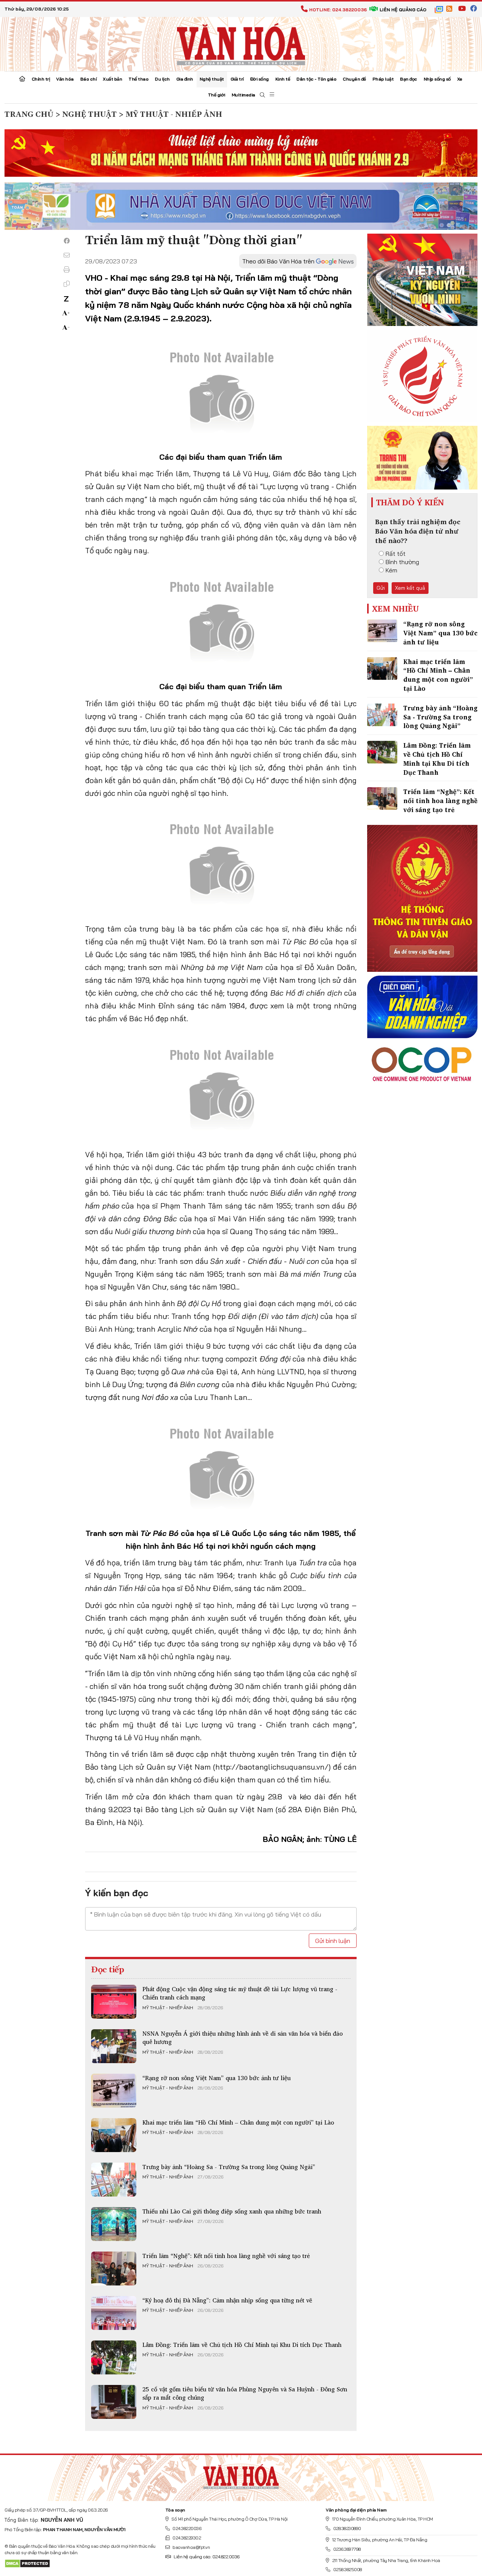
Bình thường (402, 562)
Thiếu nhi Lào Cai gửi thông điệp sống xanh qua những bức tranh (232, 2211)
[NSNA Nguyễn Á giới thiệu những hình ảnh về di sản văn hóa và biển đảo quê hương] (114, 2046)
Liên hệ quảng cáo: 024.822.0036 (207, 2557)
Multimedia (243, 95)
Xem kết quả (410, 588)
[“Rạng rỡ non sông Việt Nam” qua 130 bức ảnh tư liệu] (114, 2091)
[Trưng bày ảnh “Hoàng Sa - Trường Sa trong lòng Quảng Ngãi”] (114, 2180)
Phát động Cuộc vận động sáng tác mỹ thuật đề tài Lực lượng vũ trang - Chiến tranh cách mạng (240, 1993)
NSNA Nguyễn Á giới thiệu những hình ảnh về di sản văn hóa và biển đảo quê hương (243, 2038)
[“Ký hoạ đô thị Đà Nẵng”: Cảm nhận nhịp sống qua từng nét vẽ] (114, 2313)
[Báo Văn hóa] (241, 43)
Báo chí (88, 79)
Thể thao (138, 79)
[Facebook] (67, 241)
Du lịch (162, 79)
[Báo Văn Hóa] (241, 2475)
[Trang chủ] (22, 80)
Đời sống (259, 79)
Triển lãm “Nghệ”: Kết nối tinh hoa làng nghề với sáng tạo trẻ (226, 2256)
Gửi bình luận (333, 1941)
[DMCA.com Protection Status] (27, 2563)
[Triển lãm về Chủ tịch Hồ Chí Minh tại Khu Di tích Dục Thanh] (114, 2357)
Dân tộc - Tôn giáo (316, 79)
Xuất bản (112, 79)
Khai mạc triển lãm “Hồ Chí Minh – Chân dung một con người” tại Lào (238, 2122)
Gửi (381, 588)
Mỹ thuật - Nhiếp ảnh (168, 2008)
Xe (460, 79)
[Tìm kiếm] (262, 95)
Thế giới (217, 95)
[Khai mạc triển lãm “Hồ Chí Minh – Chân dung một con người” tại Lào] (114, 2135)
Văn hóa (65, 79)
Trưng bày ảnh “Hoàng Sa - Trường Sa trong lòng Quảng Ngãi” (229, 2167)
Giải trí (237, 79)
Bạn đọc (409, 79)
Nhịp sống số (437, 79)
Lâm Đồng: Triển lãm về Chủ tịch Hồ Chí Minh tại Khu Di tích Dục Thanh (242, 2345)
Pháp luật (383, 79)
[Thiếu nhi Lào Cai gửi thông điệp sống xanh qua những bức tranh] (114, 2224)
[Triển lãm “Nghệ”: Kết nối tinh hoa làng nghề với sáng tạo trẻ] (114, 2269)
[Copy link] (67, 284)
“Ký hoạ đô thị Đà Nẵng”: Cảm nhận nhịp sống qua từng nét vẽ (227, 2300)
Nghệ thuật (212, 79)
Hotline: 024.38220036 (338, 10)
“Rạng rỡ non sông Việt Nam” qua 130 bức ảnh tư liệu (217, 2078)
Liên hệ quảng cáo (403, 10)
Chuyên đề (354, 79)
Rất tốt (396, 554)
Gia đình (185, 79)
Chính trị (41, 79)
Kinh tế (283, 79)
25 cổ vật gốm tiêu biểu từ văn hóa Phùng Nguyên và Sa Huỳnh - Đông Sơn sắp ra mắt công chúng (245, 2393)
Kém (391, 570)
